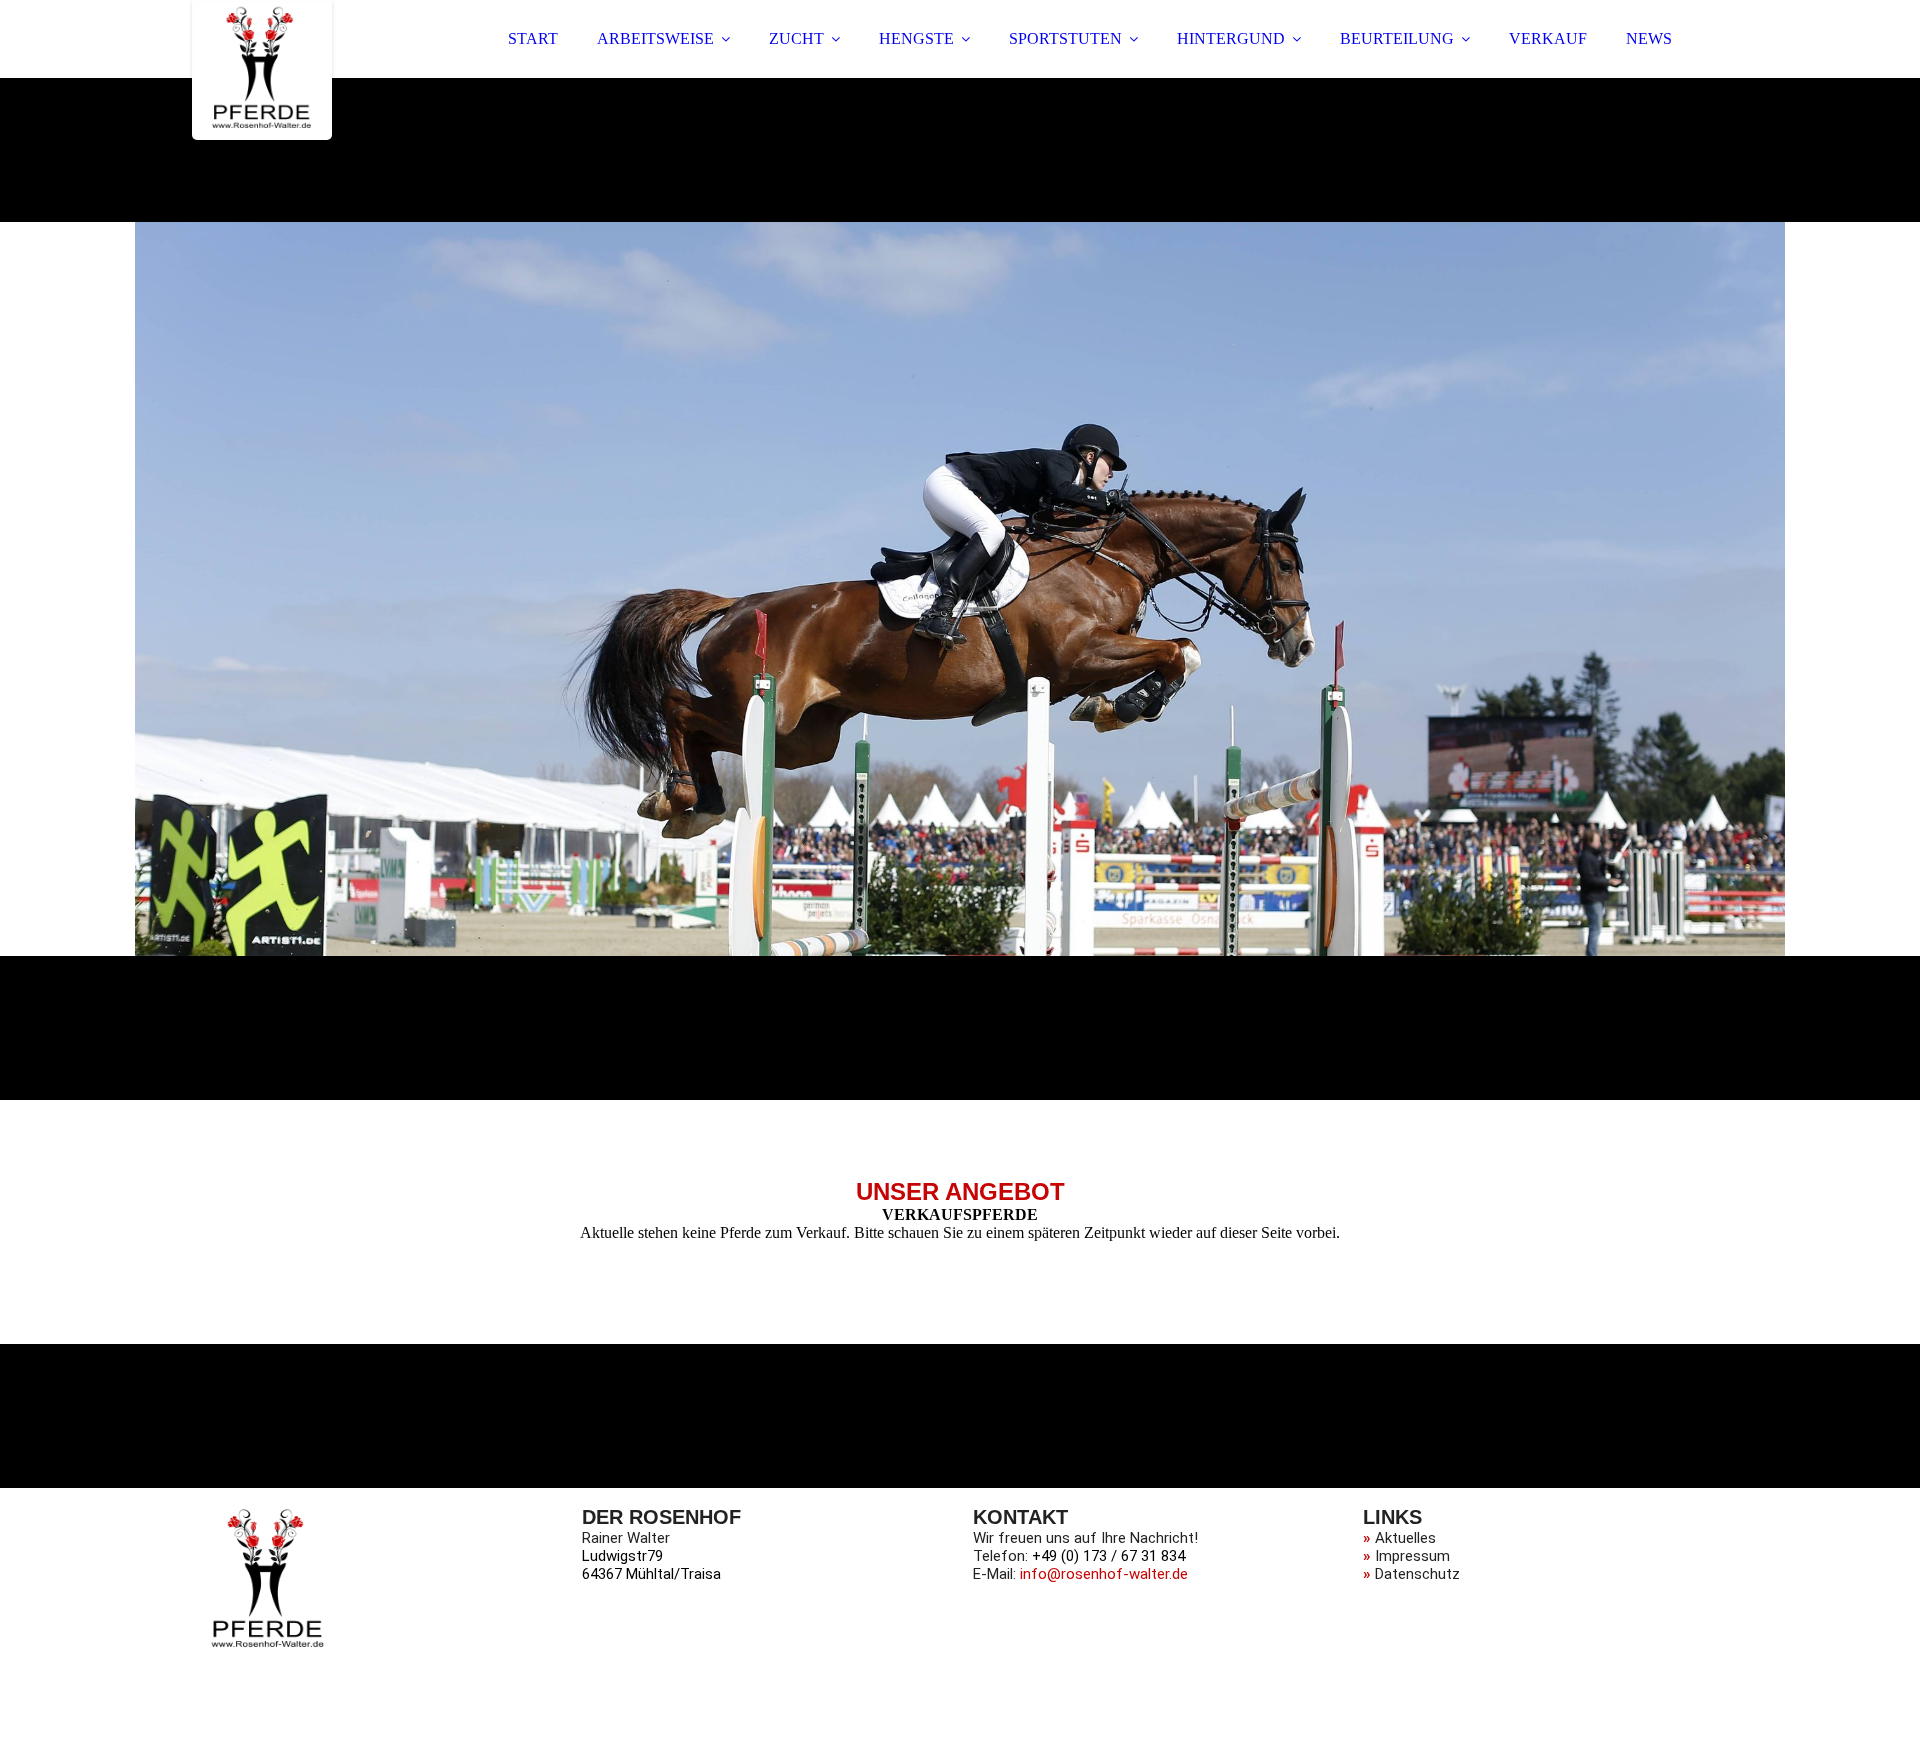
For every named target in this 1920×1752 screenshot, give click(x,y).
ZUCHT (796, 38)
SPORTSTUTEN (1065, 38)
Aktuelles (1405, 1538)
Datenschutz (1417, 1574)
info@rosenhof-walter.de (1104, 1574)
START (533, 38)
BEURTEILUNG (1397, 38)
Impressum (1412, 1556)
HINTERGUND (1231, 38)
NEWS (1649, 38)
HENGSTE (916, 38)
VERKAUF (1548, 38)
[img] (262, 70)
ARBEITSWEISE (655, 38)
